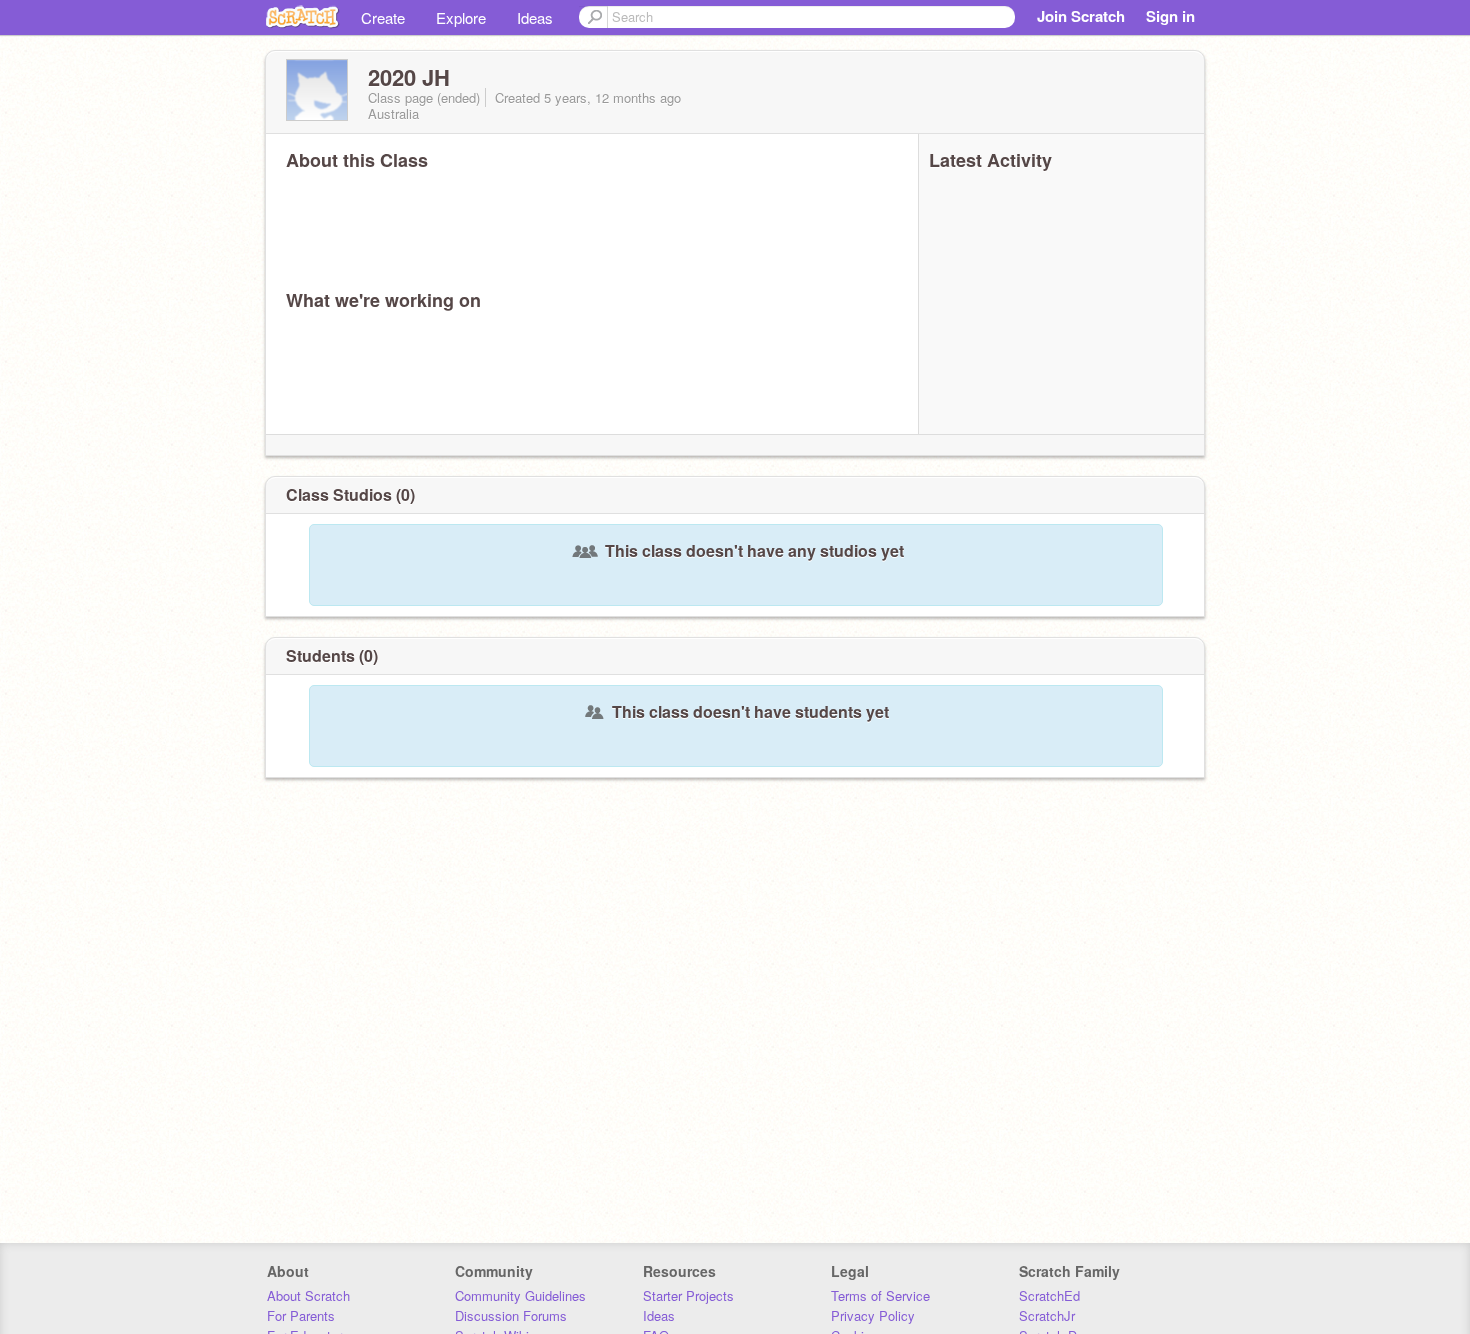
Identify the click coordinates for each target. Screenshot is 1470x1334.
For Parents (301, 1315)
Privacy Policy (873, 1315)
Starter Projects (688, 1295)
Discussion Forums (511, 1315)
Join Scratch (1081, 16)
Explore (461, 17)
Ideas (535, 17)
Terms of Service (880, 1295)
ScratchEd (1049, 1295)
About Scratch (308, 1295)
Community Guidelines (520, 1295)
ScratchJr (1047, 1315)
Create (383, 17)
